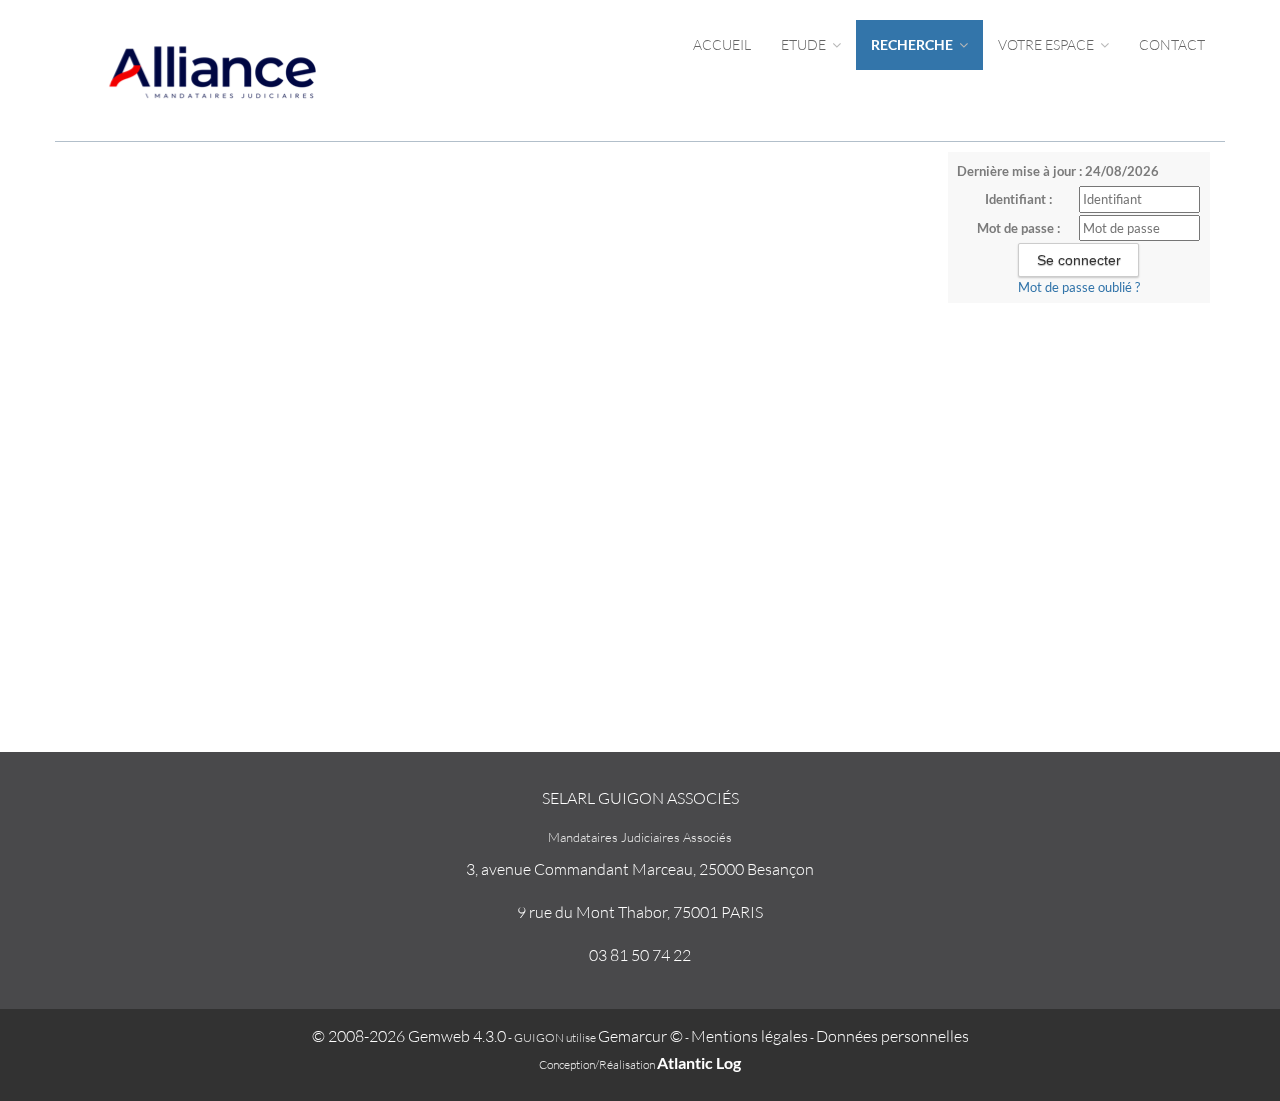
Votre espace (1047, 44)
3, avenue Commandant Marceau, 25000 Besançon (640, 869)
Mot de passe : (1018, 228)
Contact (1172, 44)
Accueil (722, 44)
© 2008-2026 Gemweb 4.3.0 (409, 1036)
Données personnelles (892, 1036)
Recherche (913, 44)
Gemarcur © (640, 1036)
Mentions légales (749, 1036)
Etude (805, 44)
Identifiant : (1018, 199)
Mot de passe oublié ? (1079, 287)
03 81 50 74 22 (640, 955)
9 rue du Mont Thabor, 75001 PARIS (640, 912)
